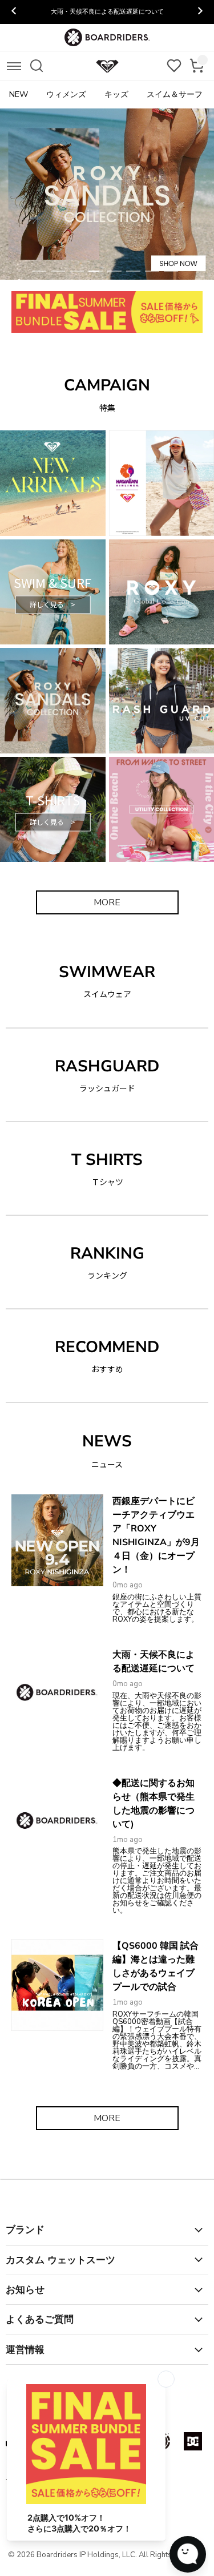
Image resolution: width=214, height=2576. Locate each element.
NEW (19, 94)
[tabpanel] (107, 194)
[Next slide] (200, 12)
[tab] (39, 271)
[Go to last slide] (14, 12)
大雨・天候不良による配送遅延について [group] (107, 12)
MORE (107, 902)
